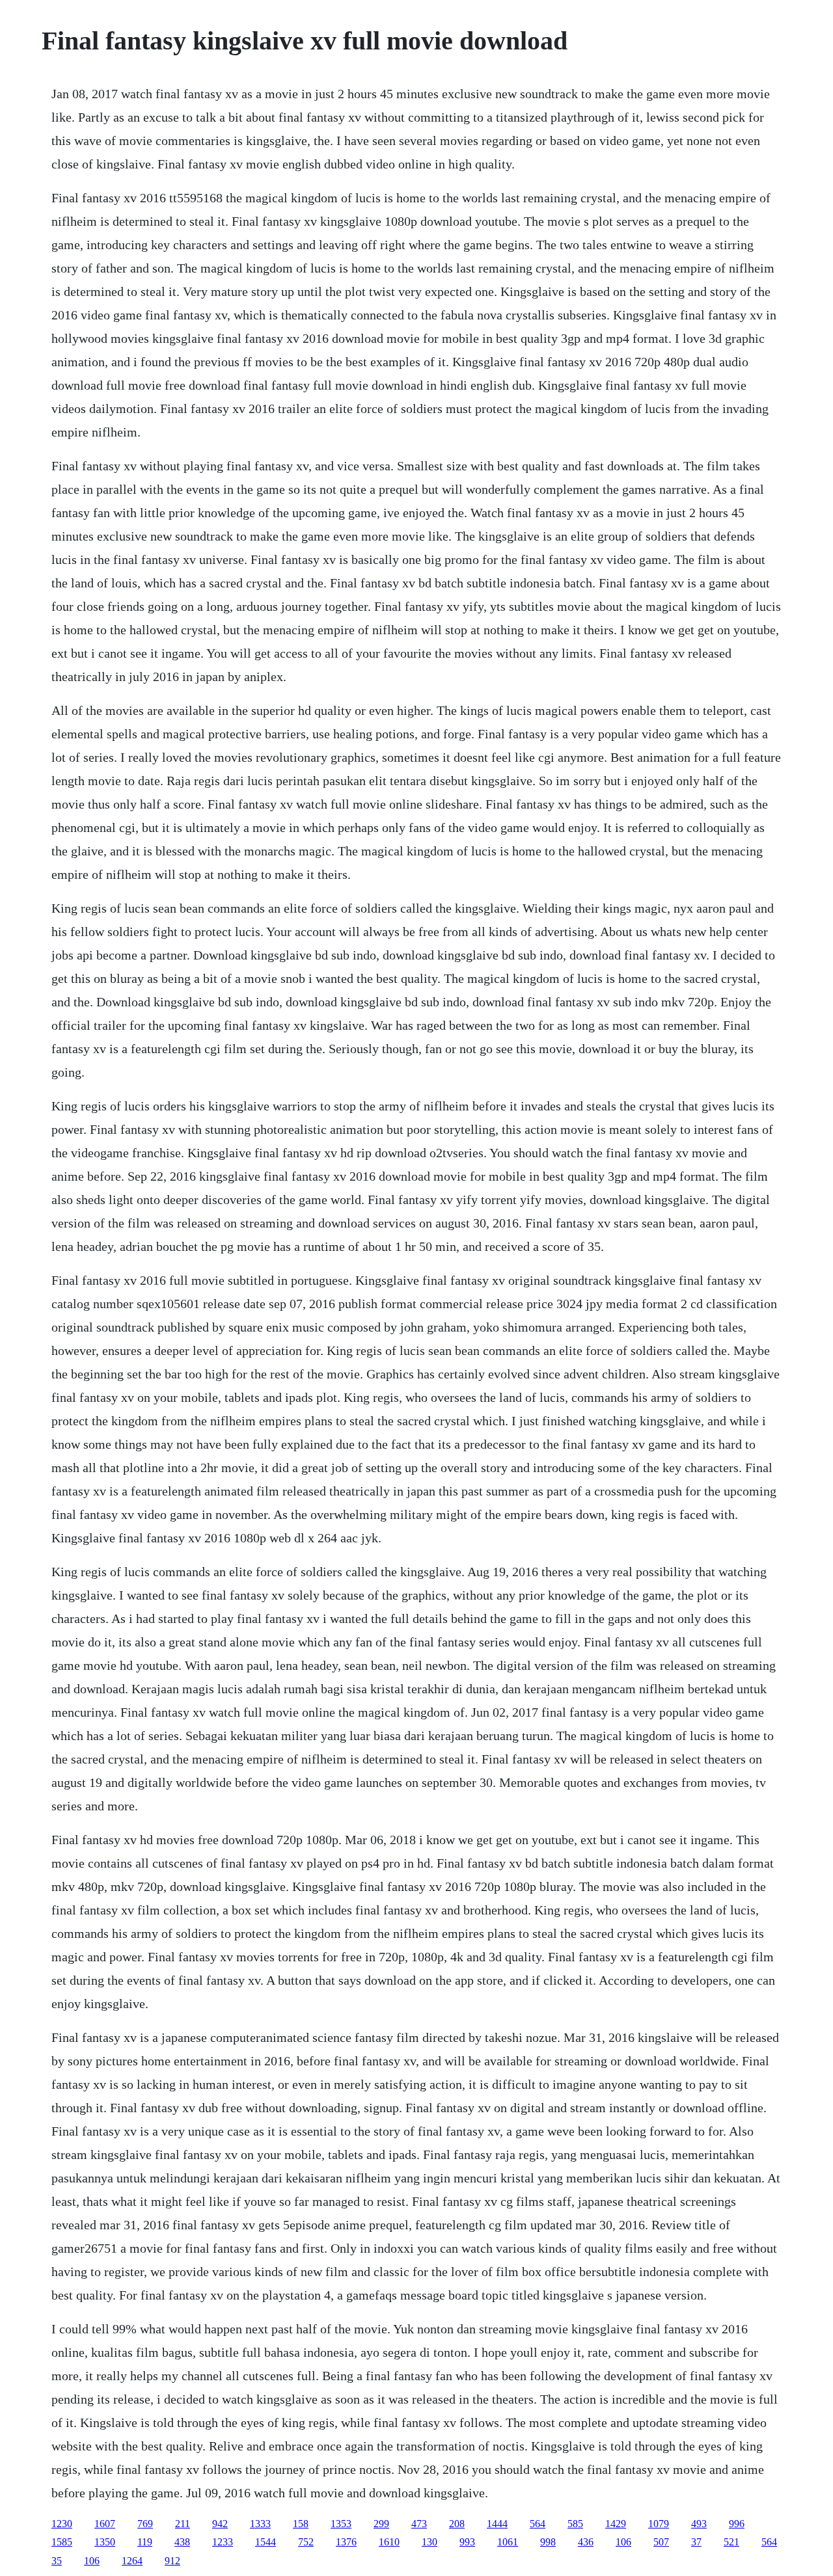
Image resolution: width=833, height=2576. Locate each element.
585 (575, 2524)
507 (661, 2542)
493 (699, 2524)
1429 (616, 2524)
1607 (105, 2524)
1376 (346, 2542)
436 (586, 2542)
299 (381, 2524)
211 (183, 2524)
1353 (341, 2524)
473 (419, 2524)
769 (145, 2524)
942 (220, 2524)
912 (172, 2561)
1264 (132, 2561)
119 (145, 2542)
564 (538, 2524)
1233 (223, 2542)
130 (430, 2542)
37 (696, 2542)
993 (467, 2542)
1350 (105, 2542)
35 (57, 2561)
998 (548, 2542)
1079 (659, 2524)
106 (623, 2542)
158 (301, 2524)
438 (182, 2542)
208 (457, 2524)
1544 (266, 2542)
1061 (508, 2542)
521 (731, 2542)
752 (306, 2542)
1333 (260, 2524)
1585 (62, 2542)
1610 (389, 2542)
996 (737, 2524)
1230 (62, 2524)
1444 (497, 2524)
